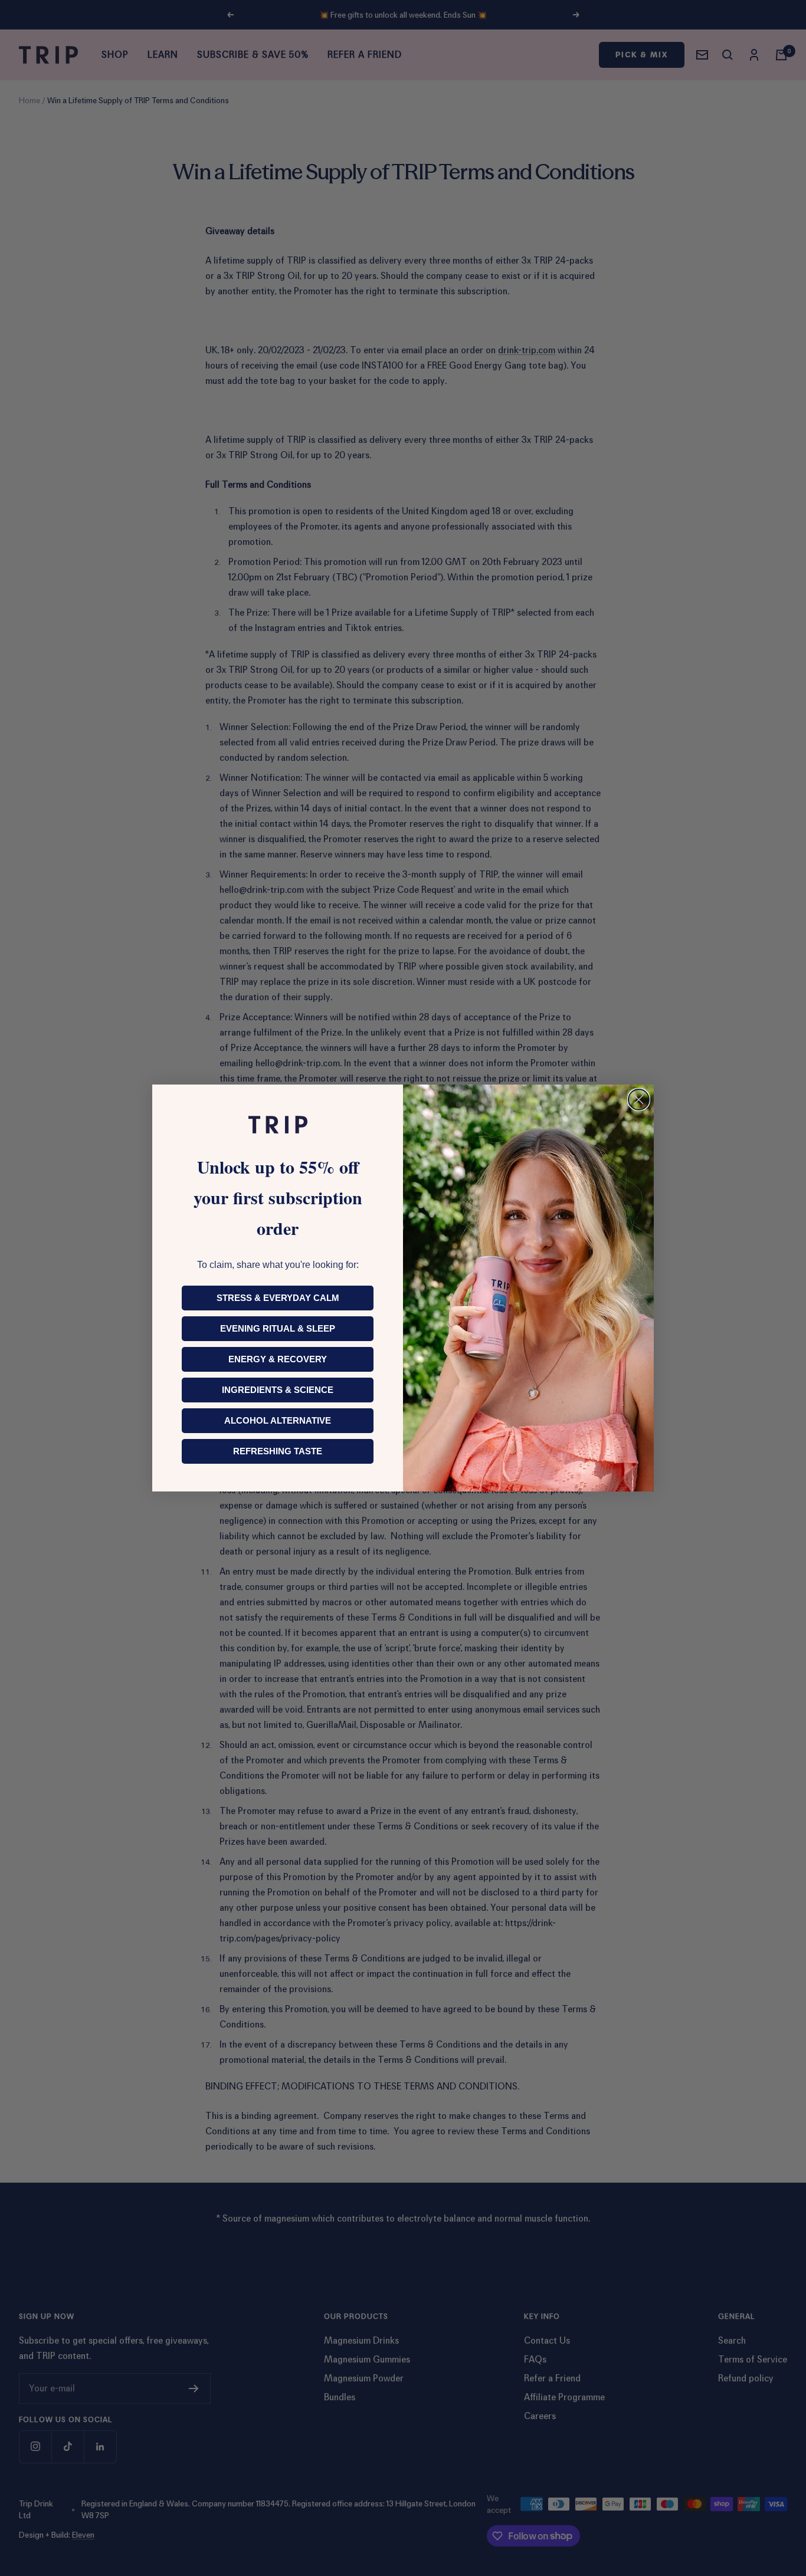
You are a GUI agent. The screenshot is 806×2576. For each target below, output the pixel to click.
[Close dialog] (639, 1100)
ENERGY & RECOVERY (278, 1359)
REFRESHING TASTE (278, 1451)
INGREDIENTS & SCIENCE (278, 1390)
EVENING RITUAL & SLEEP (278, 1328)
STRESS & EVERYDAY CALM (278, 1298)
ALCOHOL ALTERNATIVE (278, 1420)
